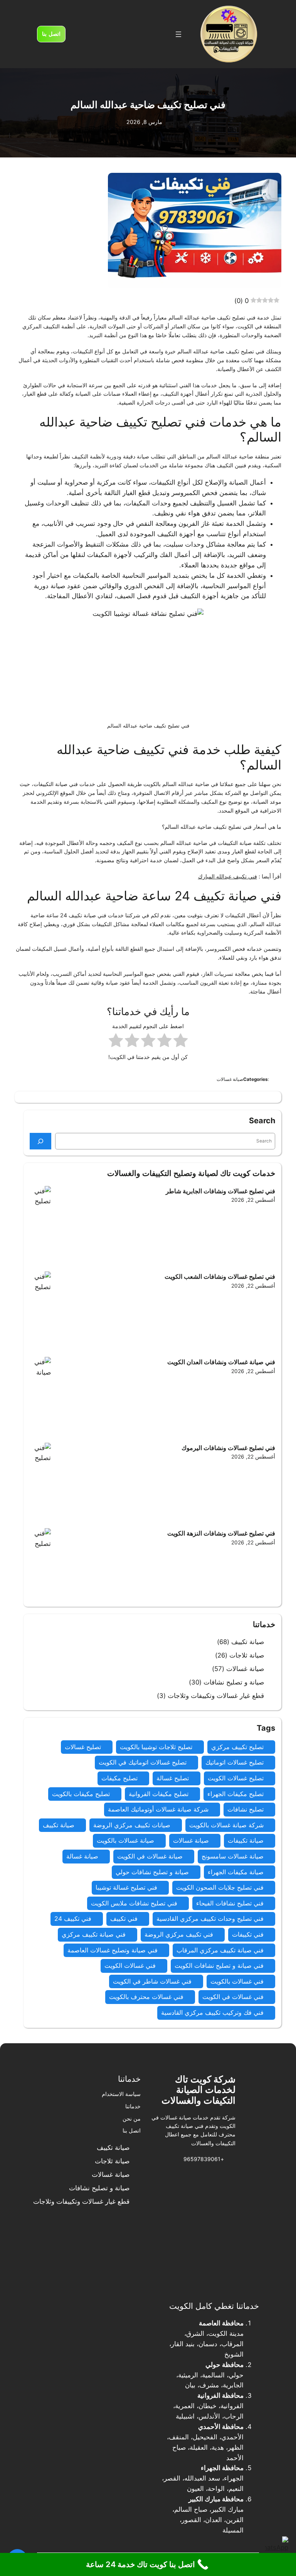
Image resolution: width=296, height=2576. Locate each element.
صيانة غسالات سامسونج (233, 1856)
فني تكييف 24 (73, 1919)
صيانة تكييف (248, 1642)
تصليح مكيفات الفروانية (159, 1794)
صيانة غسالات (245, 1669)
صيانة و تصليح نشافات (234, 1682)
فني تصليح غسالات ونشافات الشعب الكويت (219, 1276)
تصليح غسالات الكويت (236, 1778)
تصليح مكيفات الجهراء (235, 1794)
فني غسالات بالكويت (237, 1981)
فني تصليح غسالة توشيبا (126, 1887)
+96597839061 (204, 2159)
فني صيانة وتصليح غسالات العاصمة (113, 1950)
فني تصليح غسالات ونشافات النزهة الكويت (220, 1533)
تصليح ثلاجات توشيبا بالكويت (156, 1747)
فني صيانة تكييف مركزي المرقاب (220, 1950)
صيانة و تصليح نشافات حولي (152, 1872)
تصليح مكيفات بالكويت (81, 1794)
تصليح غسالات (83, 1747)
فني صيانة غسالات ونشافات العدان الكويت (220, 1362)
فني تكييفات (248, 1934)
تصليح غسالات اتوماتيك (235, 1762)
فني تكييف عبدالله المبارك (228, 876)
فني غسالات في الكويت (233, 1997)
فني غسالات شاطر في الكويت (152, 1981)
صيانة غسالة (82, 1856)
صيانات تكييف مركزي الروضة (132, 1825)
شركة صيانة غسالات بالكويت (226, 1825)
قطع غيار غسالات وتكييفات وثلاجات (216, 1696)
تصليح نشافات (246, 1809)
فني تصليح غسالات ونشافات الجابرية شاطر (220, 1191)
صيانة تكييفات (246, 1840)
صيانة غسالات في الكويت (150, 1856)
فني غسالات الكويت (130, 1965)
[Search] (40, 1141)
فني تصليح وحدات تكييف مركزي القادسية (210, 1919)
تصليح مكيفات (119, 1778)
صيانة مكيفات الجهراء (236, 1872)
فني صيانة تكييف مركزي (94, 1934)
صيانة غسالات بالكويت (125, 1840)
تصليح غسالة (173, 1778)
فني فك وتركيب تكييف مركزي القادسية (212, 2012)
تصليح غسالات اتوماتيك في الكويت (143, 1762)
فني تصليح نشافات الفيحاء (230, 1903)
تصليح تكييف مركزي (237, 1747)
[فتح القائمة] (178, 34)
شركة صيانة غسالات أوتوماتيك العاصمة (158, 1809)
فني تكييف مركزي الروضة (179, 1934)
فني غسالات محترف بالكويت (146, 1997)
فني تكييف (124, 1919)
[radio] (181, 1042)
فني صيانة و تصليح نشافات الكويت (219, 1965)
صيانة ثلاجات (247, 1655)
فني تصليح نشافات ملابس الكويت (134, 1903)
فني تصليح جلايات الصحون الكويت (220, 1887)
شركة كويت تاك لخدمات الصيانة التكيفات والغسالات (198, 2090)
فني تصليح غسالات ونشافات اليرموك (228, 1448)
